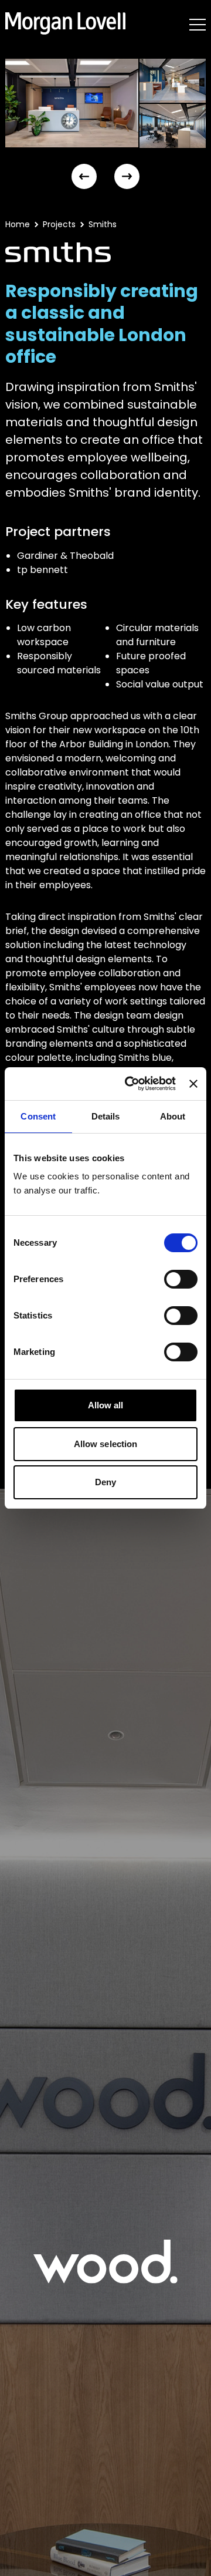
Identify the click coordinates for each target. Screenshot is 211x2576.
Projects (59, 224)
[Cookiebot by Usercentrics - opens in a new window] (130, 1084)
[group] (72, 103)
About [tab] (173, 1116)
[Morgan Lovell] (65, 23)
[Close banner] (193, 1084)
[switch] (181, 1279)
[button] (84, 176)
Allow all (106, 1405)
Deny (105, 1482)
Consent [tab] (38, 1116)
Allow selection (106, 1444)
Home (18, 224)
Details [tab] (106, 1116)
